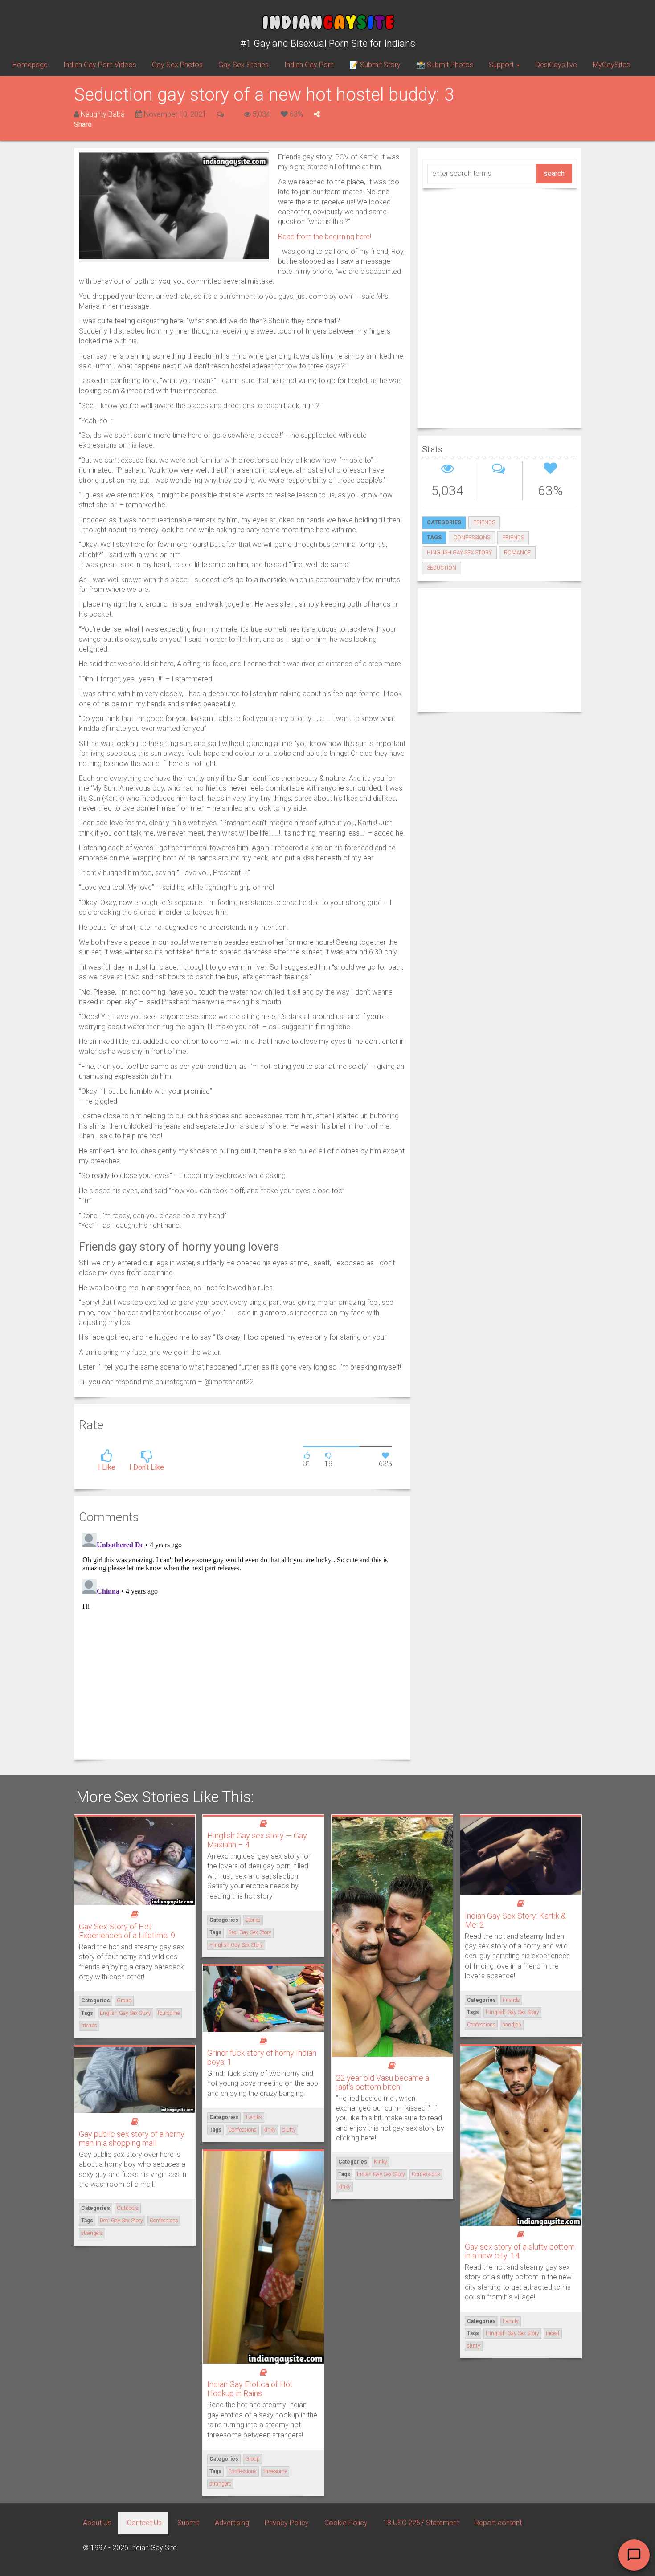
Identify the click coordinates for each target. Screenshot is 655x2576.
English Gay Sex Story (125, 2013)
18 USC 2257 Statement (421, 2523)
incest (553, 2333)
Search (554, 173)
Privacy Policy (287, 2523)
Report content (498, 2523)
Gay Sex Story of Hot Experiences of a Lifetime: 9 (127, 1931)
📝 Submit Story (375, 65)
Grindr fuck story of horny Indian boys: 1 (262, 2057)
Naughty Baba (103, 114)
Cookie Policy (346, 2523)
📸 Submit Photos (445, 65)
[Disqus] (242, 1641)
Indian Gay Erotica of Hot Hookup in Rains (250, 2389)
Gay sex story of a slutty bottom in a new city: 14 (520, 2251)
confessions (472, 538)
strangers (92, 2233)
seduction (442, 568)
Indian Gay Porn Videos (100, 65)
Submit (188, 2523)
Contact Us (144, 2523)
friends (513, 538)
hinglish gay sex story (459, 553)
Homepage (30, 65)
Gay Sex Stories (244, 65)
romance (517, 553)
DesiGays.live (556, 65)
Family (511, 2321)
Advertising (232, 2523)
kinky (344, 2187)
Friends (484, 522)
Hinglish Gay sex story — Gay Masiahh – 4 (257, 1840)
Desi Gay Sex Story (250, 1932)
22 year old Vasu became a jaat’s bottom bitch (383, 2082)
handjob (512, 2025)
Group (124, 2001)
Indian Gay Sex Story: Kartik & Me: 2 (515, 1920)
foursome (169, 2013)
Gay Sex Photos (177, 65)
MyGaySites (611, 65)
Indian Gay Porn (309, 65)
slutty (289, 2130)
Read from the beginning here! (325, 237)
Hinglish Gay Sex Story (236, 1945)
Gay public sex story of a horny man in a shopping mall (132, 2138)
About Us (97, 2523)
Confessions (426, 2174)
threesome (275, 2471)
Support (502, 65)
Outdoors (128, 2208)
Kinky (381, 2162)
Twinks (254, 2117)
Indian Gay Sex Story (381, 2174)
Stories (253, 1920)
